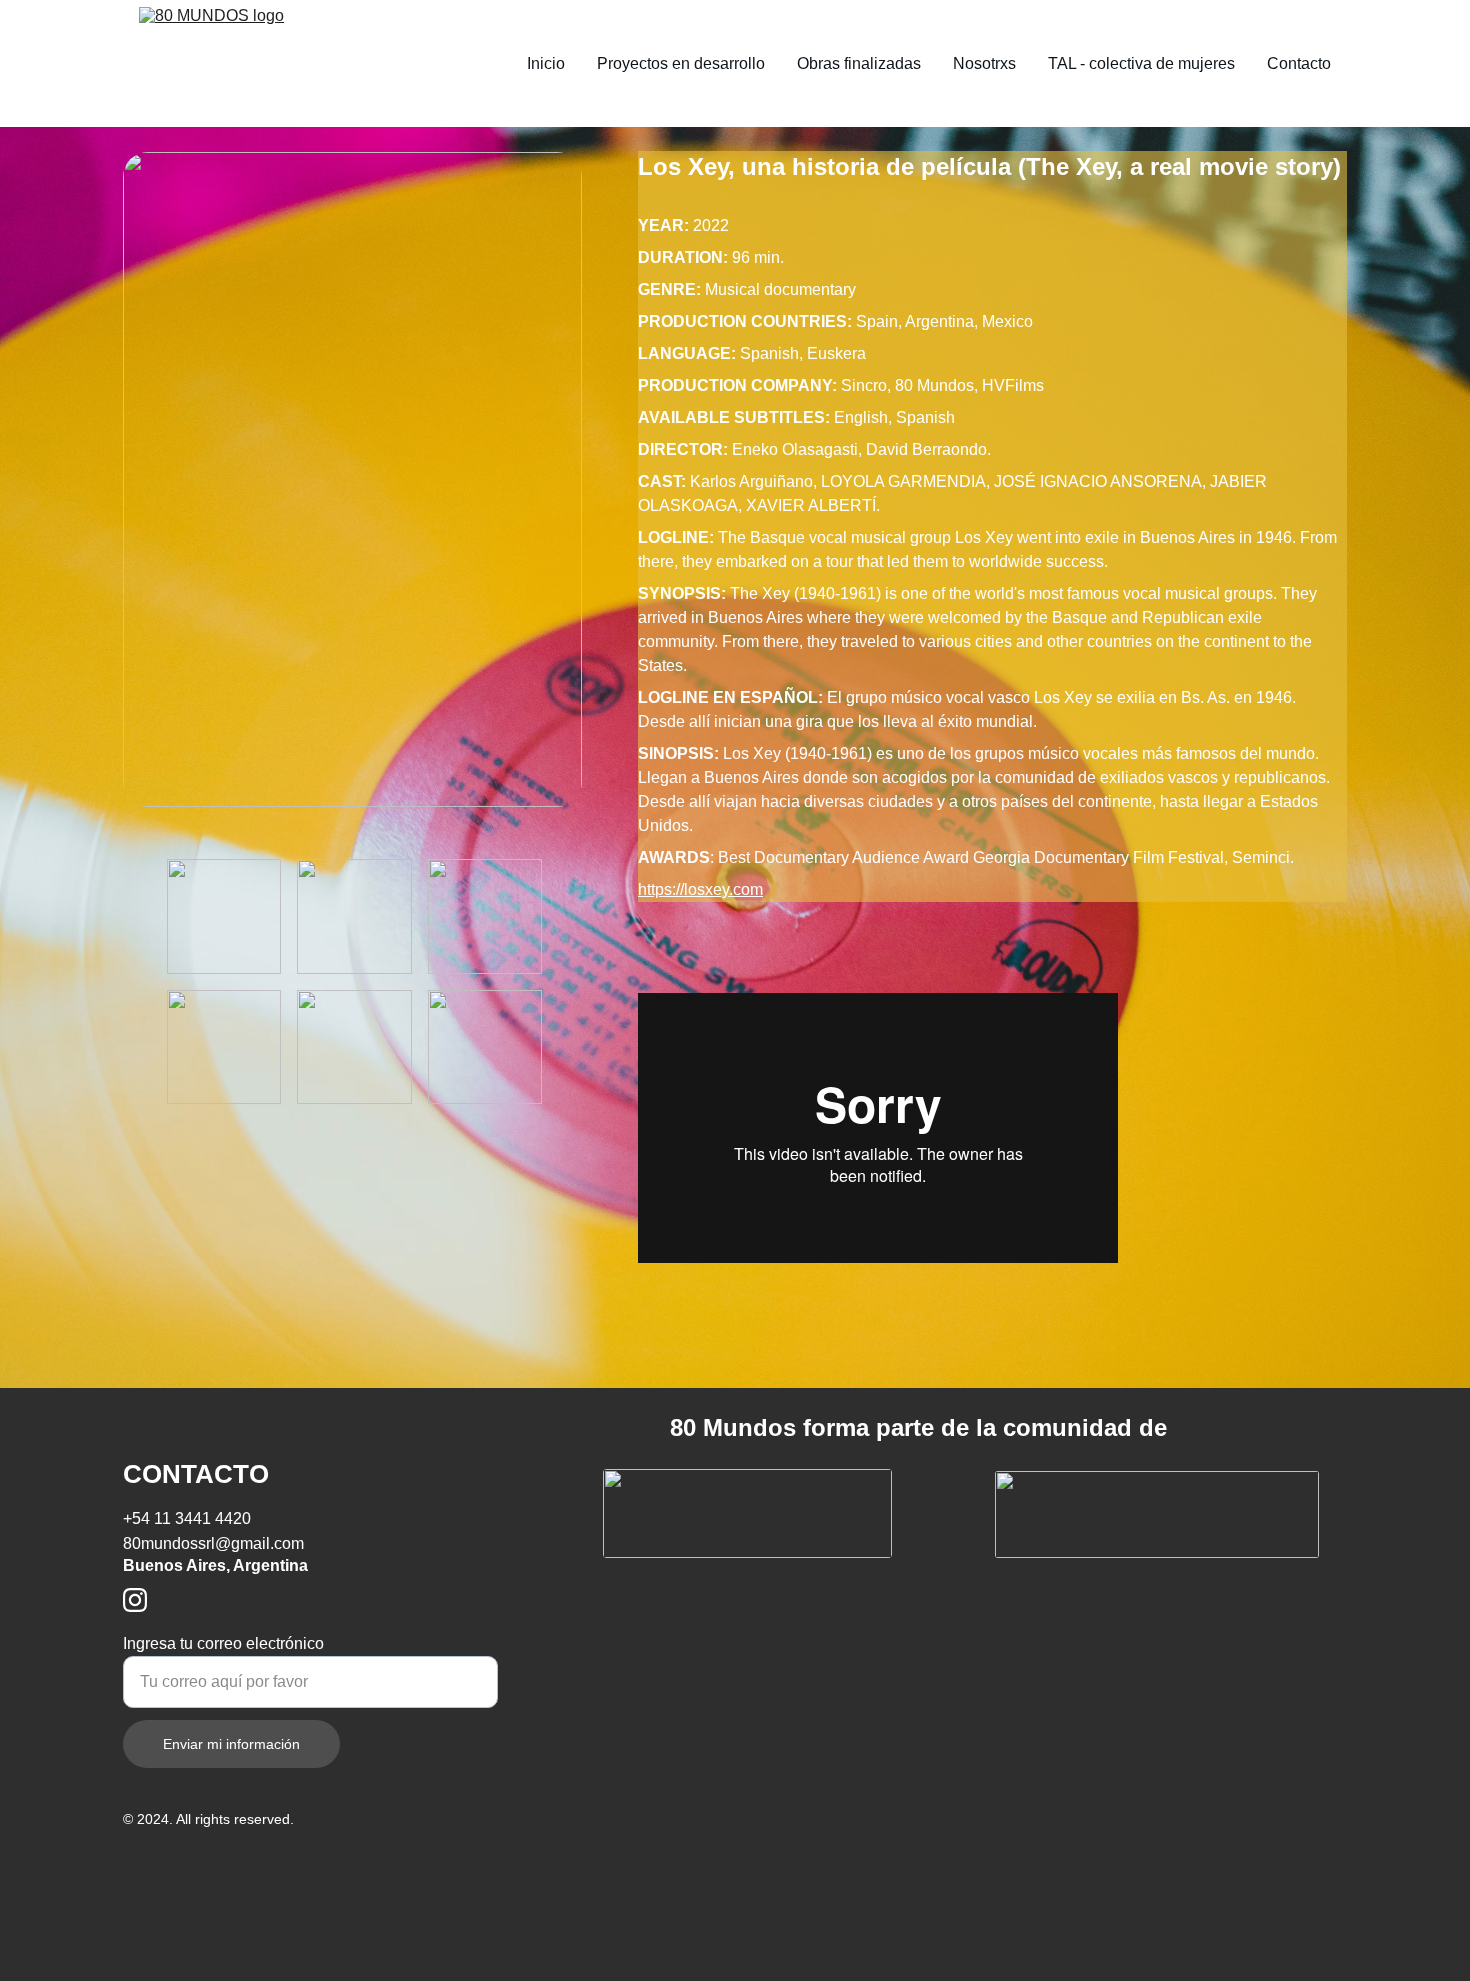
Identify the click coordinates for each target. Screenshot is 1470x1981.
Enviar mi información (231, 1744)
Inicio (546, 63)
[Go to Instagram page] (135, 1600)
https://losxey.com (700, 889)
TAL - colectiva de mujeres (1141, 63)
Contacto (1299, 63)
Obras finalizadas (859, 63)
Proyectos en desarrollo (681, 63)
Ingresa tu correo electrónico (223, 1643)
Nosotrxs (984, 63)
